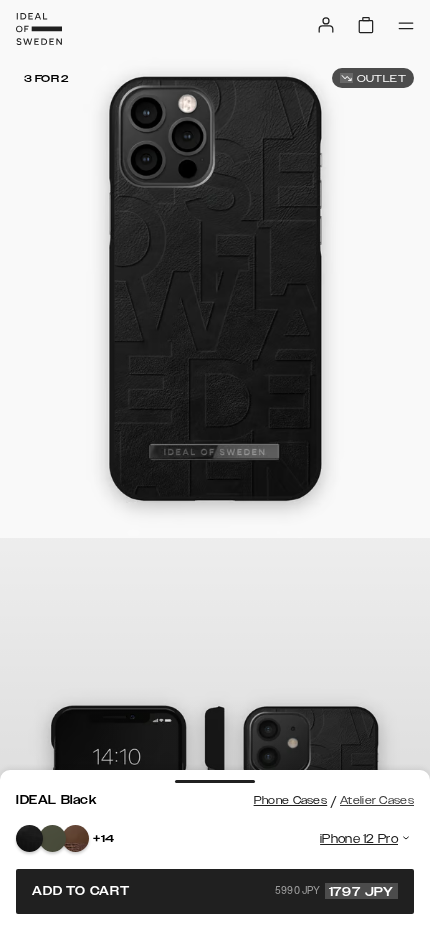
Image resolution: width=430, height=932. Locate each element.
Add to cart (213, 891)
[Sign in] (326, 25)
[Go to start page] (39, 29)
